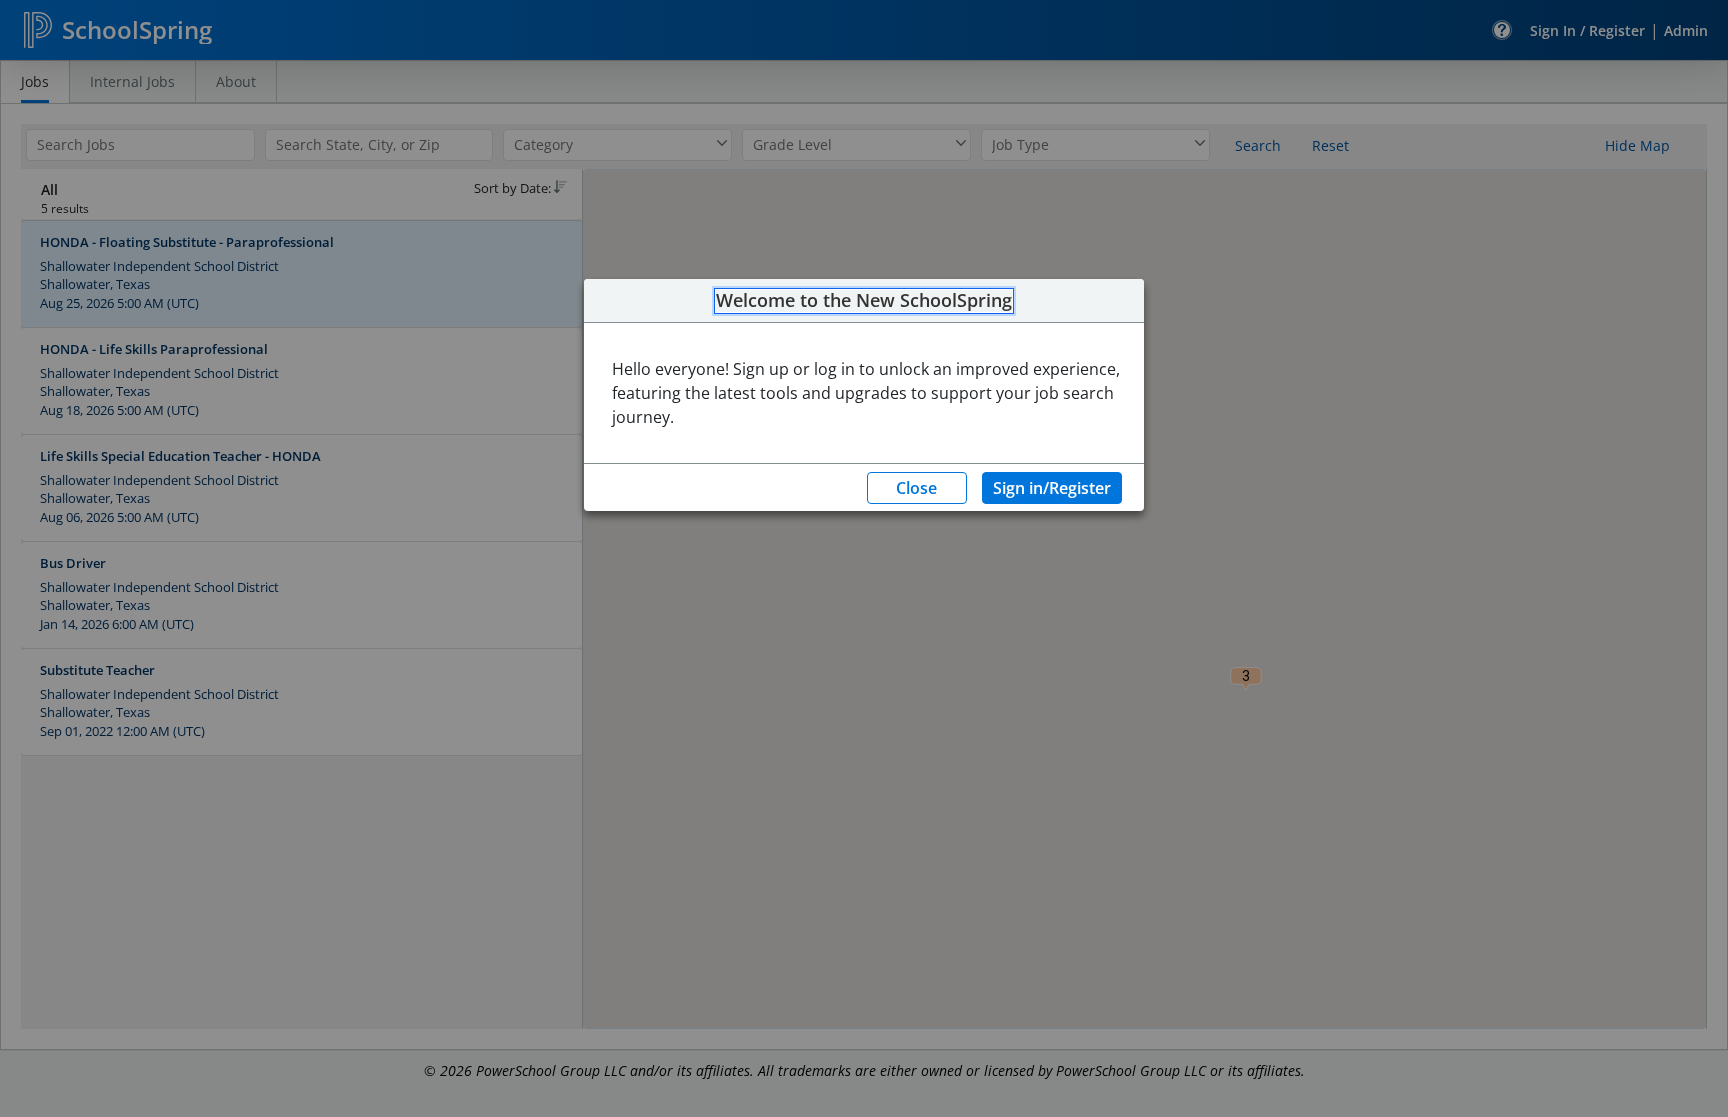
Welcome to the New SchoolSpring (864, 301)
